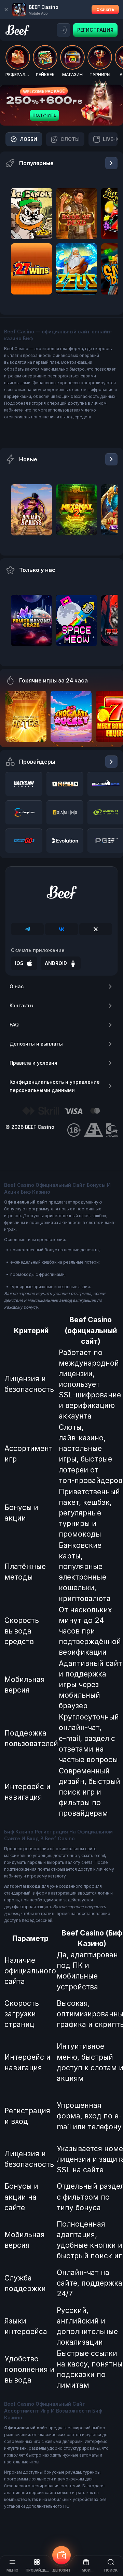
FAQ (14, 1025)
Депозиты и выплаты (36, 1044)
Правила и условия (33, 1063)
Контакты (22, 1005)
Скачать (105, 9)
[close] (6, 10)
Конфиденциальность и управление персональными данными (55, 1086)
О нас (17, 986)
